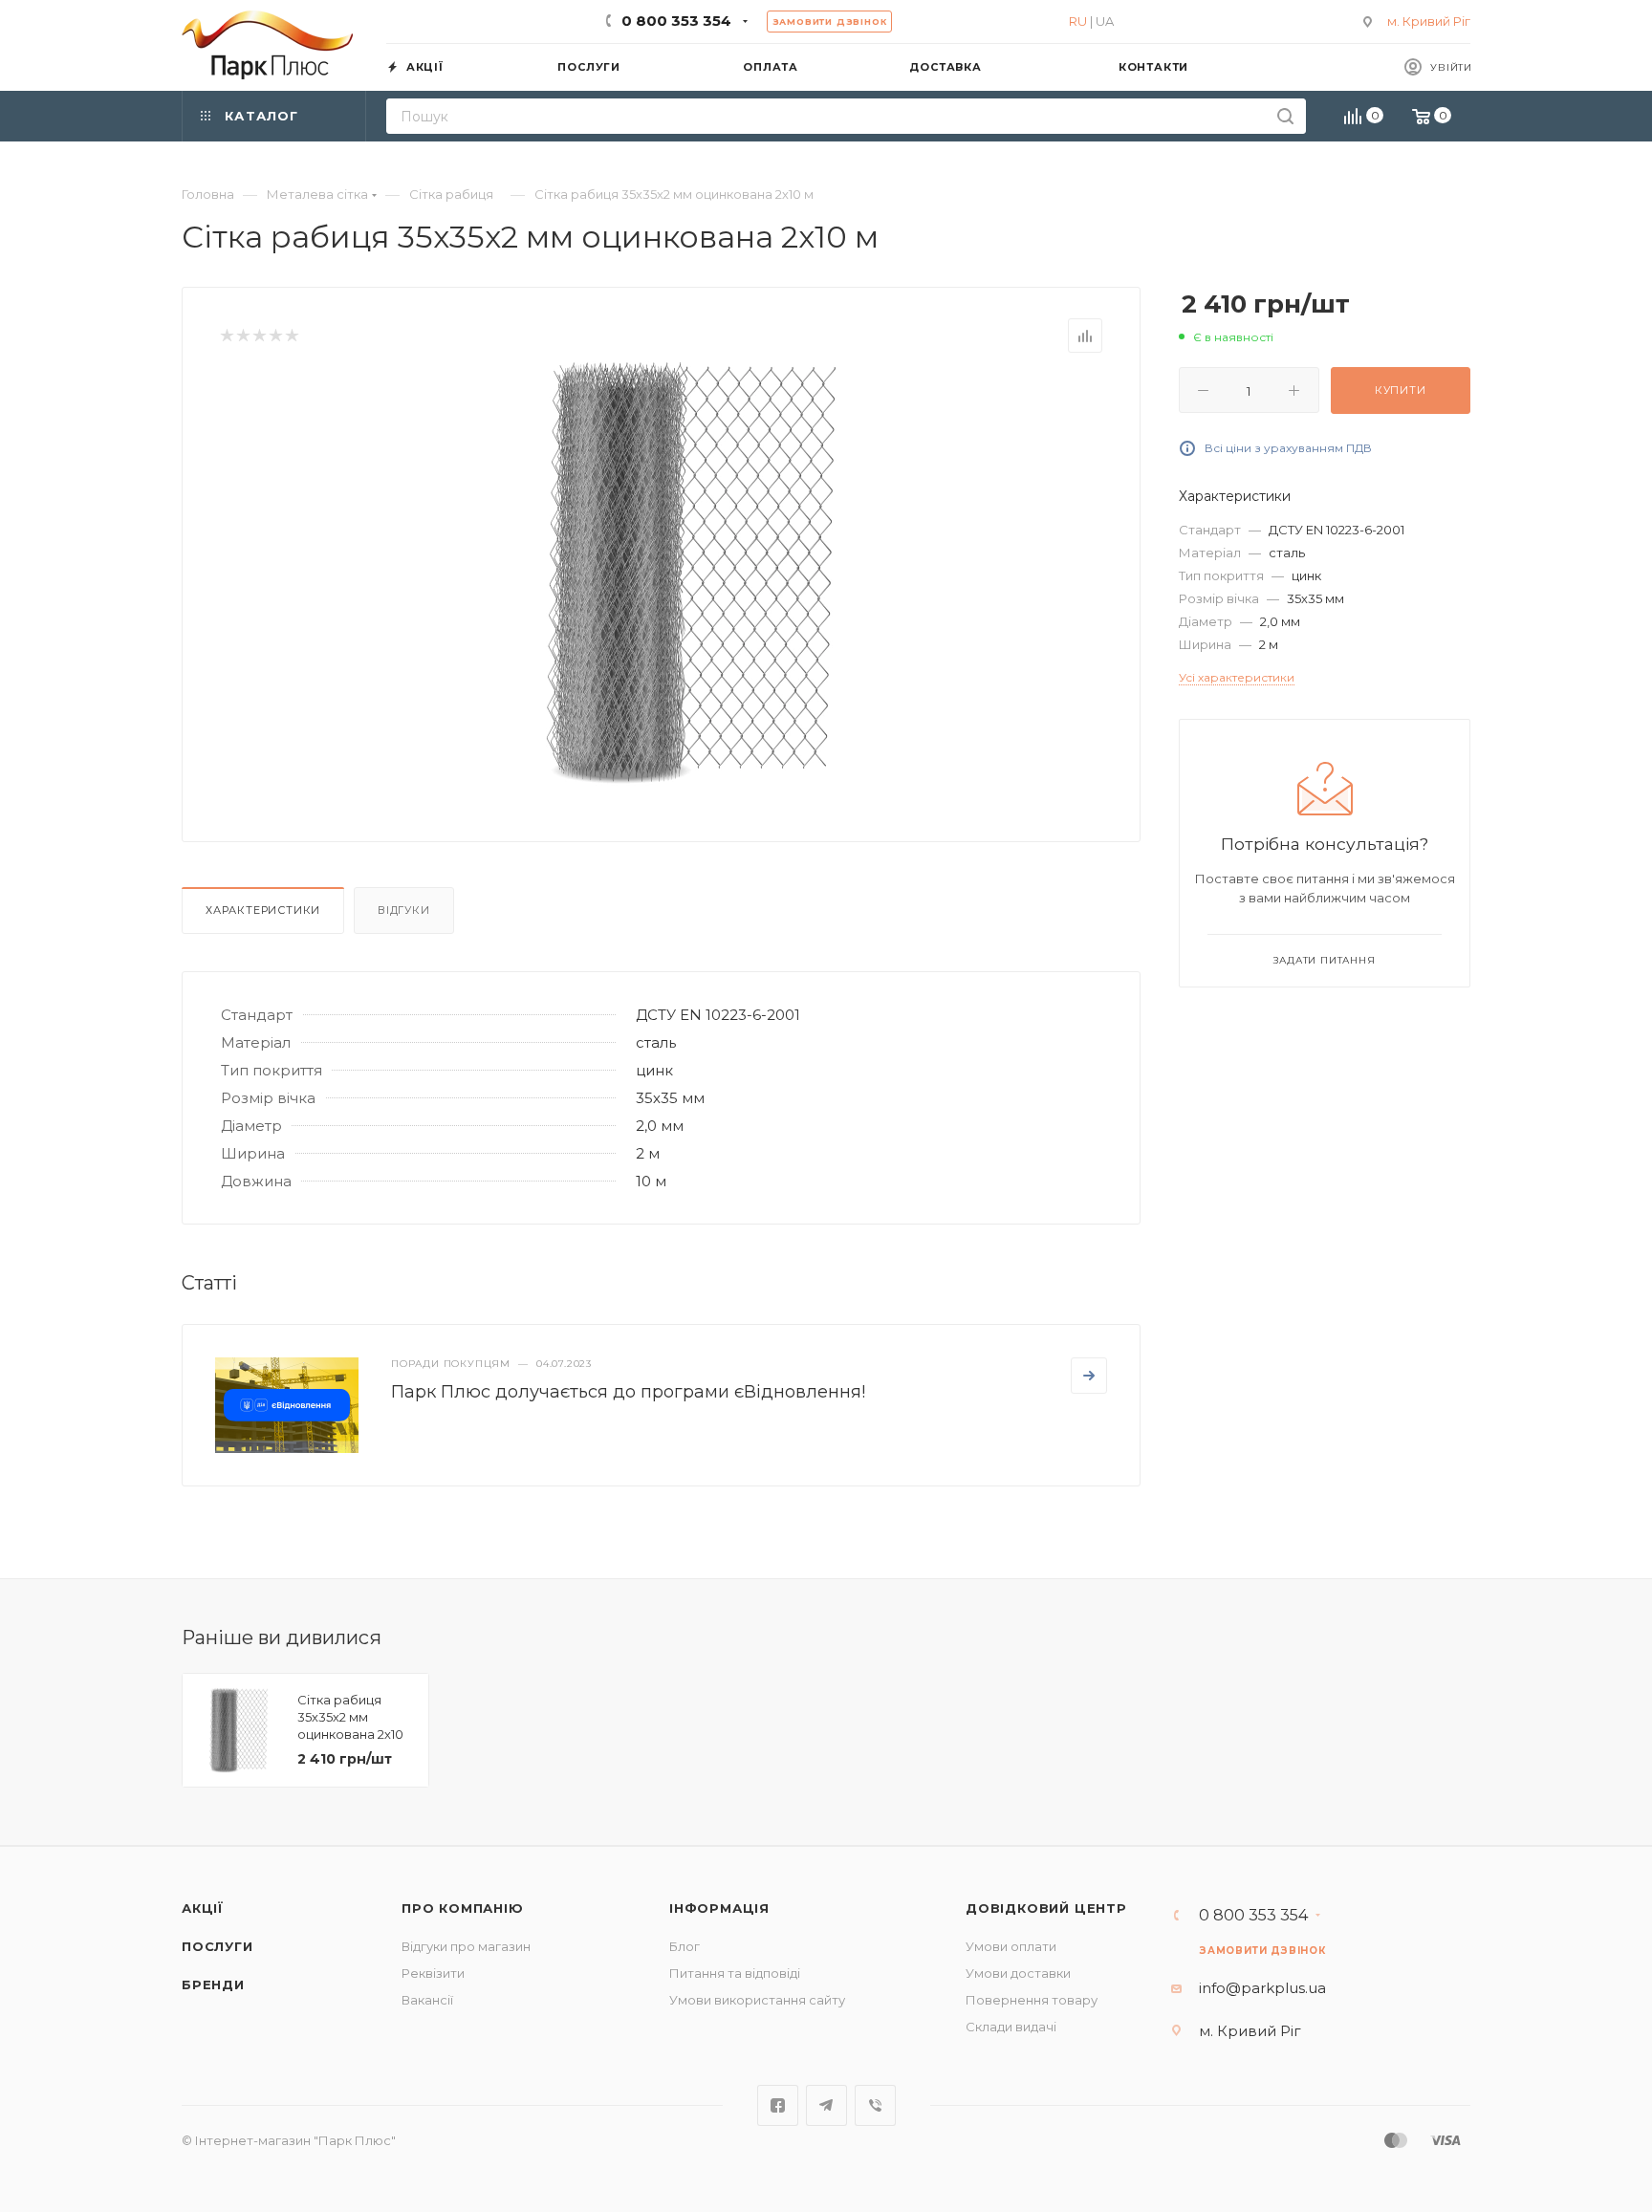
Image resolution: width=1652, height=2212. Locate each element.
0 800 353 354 (676, 21)
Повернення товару (1032, 2000)
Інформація (719, 1908)
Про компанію (463, 1908)
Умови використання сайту (757, 2000)
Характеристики (263, 910)
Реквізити (433, 1973)
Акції (203, 1908)
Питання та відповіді (735, 1973)
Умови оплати (1011, 1946)
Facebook (778, 2105)
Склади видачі (1011, 2027)
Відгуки (404, 910)
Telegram (826, 2105)
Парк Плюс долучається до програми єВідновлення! (628, 1392)
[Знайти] (1285, 116)
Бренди (213, 1984)
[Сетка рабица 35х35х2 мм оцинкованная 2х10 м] (693, 573)
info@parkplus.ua (1262, 1988)
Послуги (217, 1946)
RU (1078, 21)
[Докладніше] (1089, 1376)
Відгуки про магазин (466, 1946)
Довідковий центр (1046, 1908)
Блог (685, 1946)
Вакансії (427, 2000)
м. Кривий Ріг (1429, 21)
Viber (875, 2105)
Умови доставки (1018, 1973)
